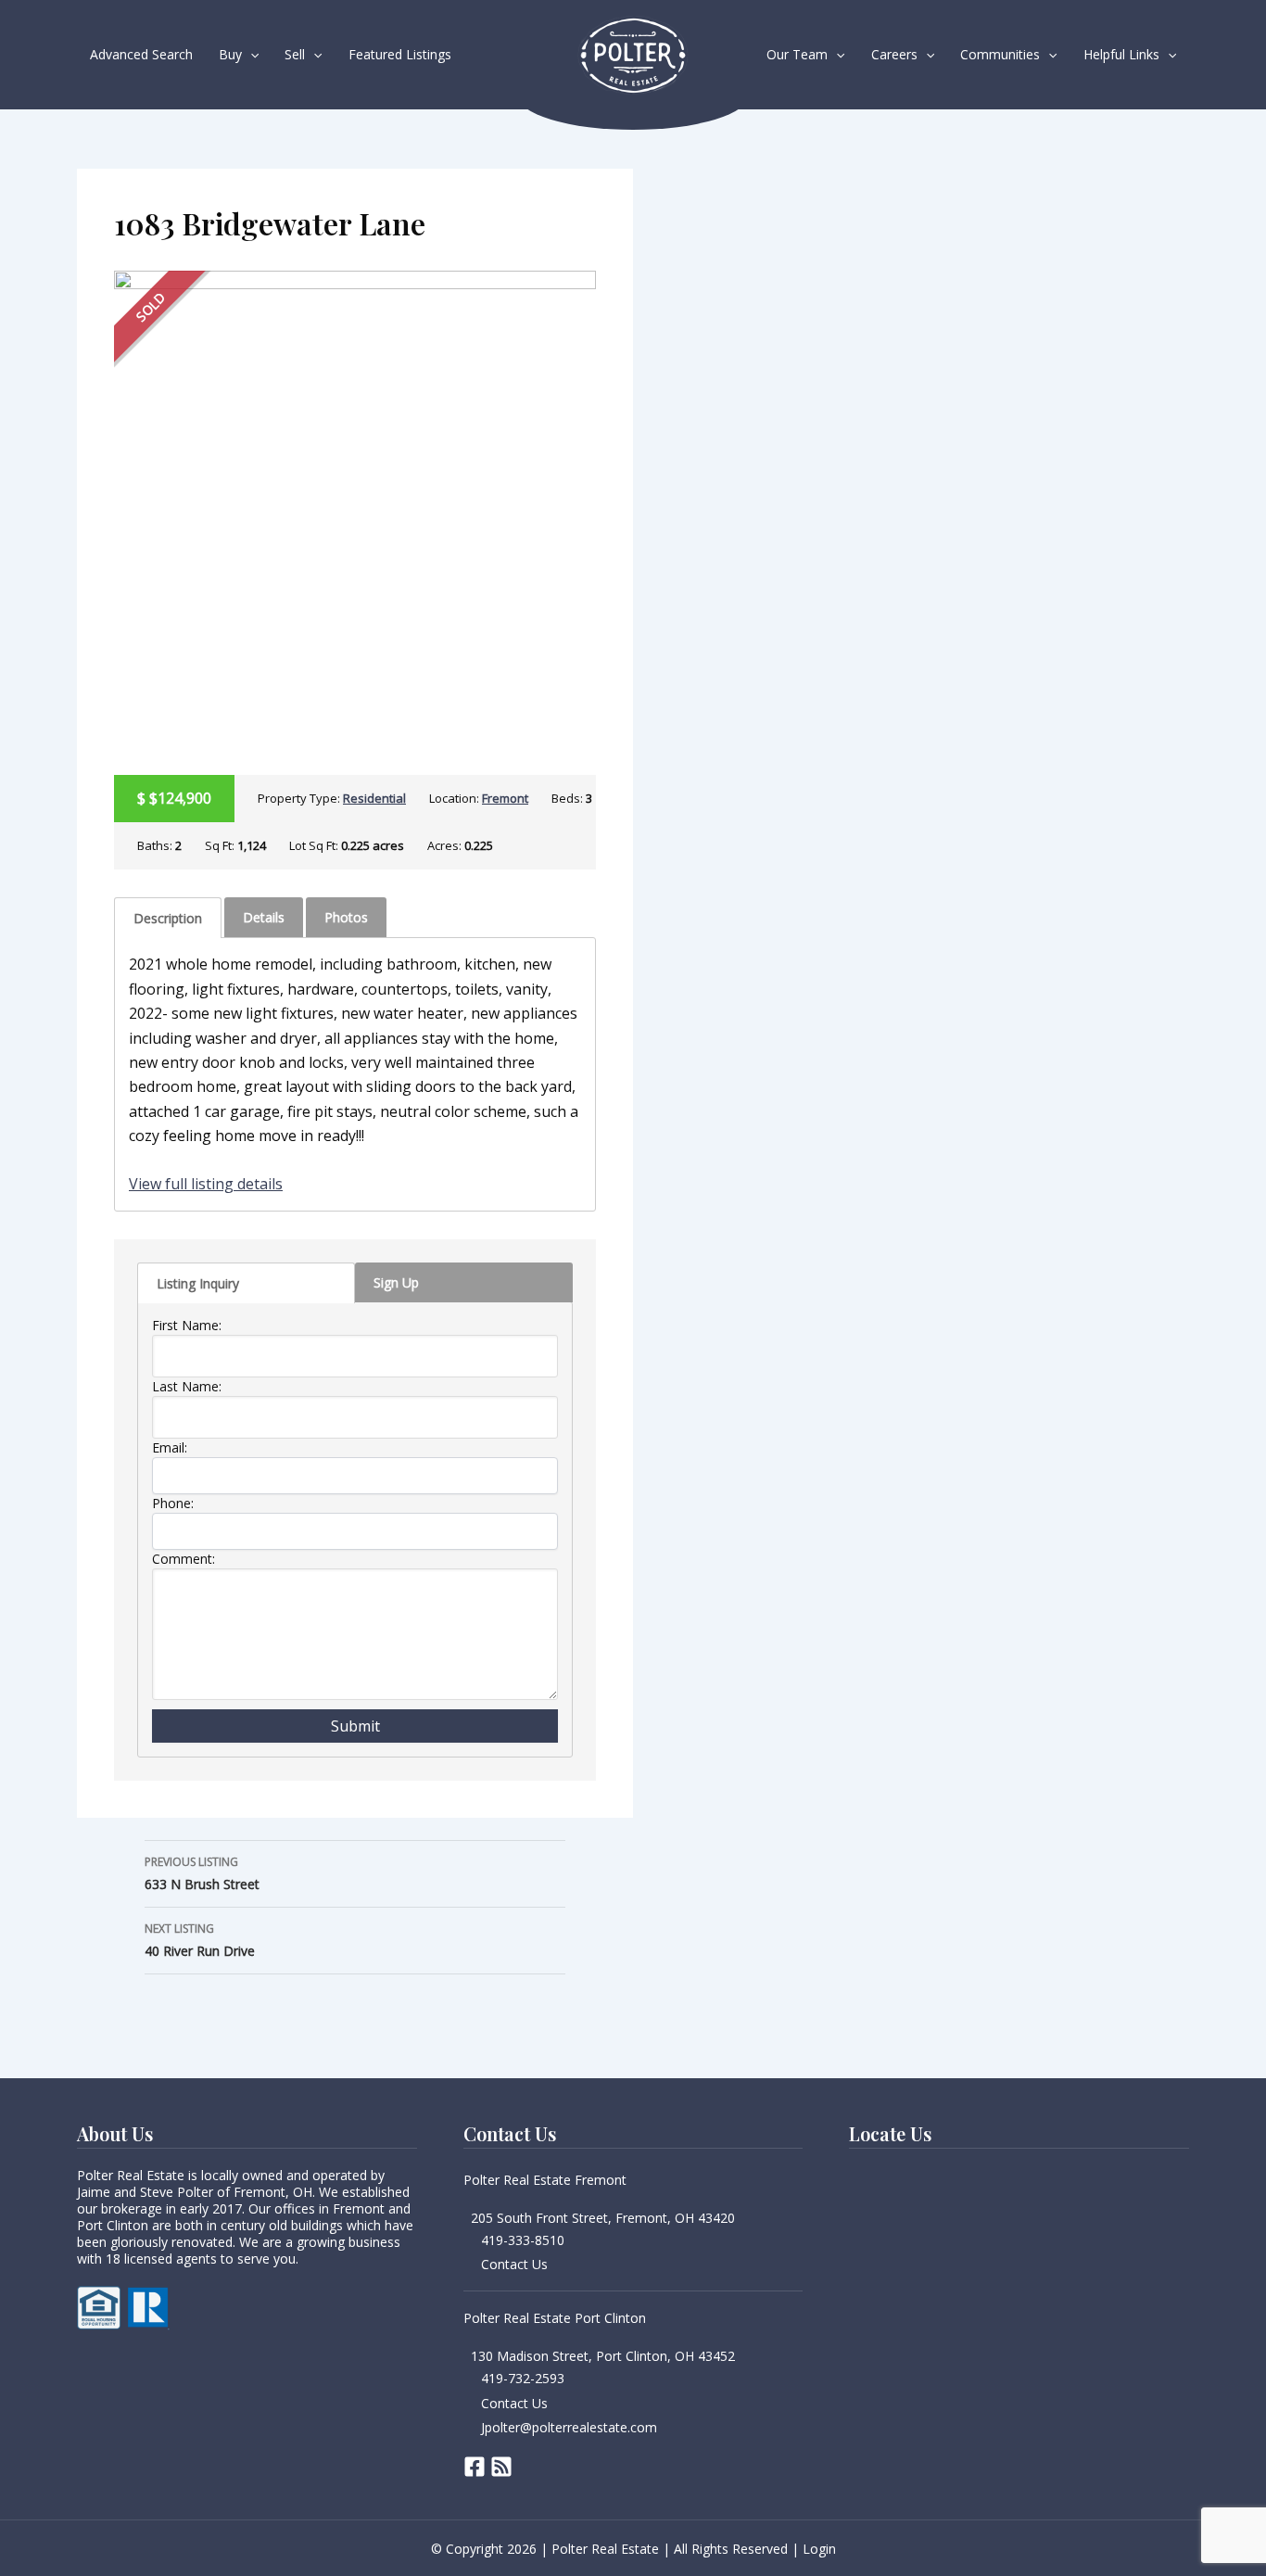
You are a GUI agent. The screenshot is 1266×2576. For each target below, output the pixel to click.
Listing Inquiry (198, 1283)
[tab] (168, 918)
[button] (250, 55)
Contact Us (514, 2264)
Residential (374, 798)
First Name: (187, 1325)
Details (264, 917)
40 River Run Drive (200, 1940)
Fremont (505, 798)
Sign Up (396, 1282)
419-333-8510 (523, 2240)
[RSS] (501, 2467)
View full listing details (206, 1184)
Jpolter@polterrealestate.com (569, 2427)
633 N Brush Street (202, 1873)
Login (819, 2549)
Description (168, 918)
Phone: (173, 1503)
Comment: (184, 1559)
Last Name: (187, 1386)
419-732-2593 (523, 2378)
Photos (346, 917)
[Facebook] (475, 2467)
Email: (170, 1447)
